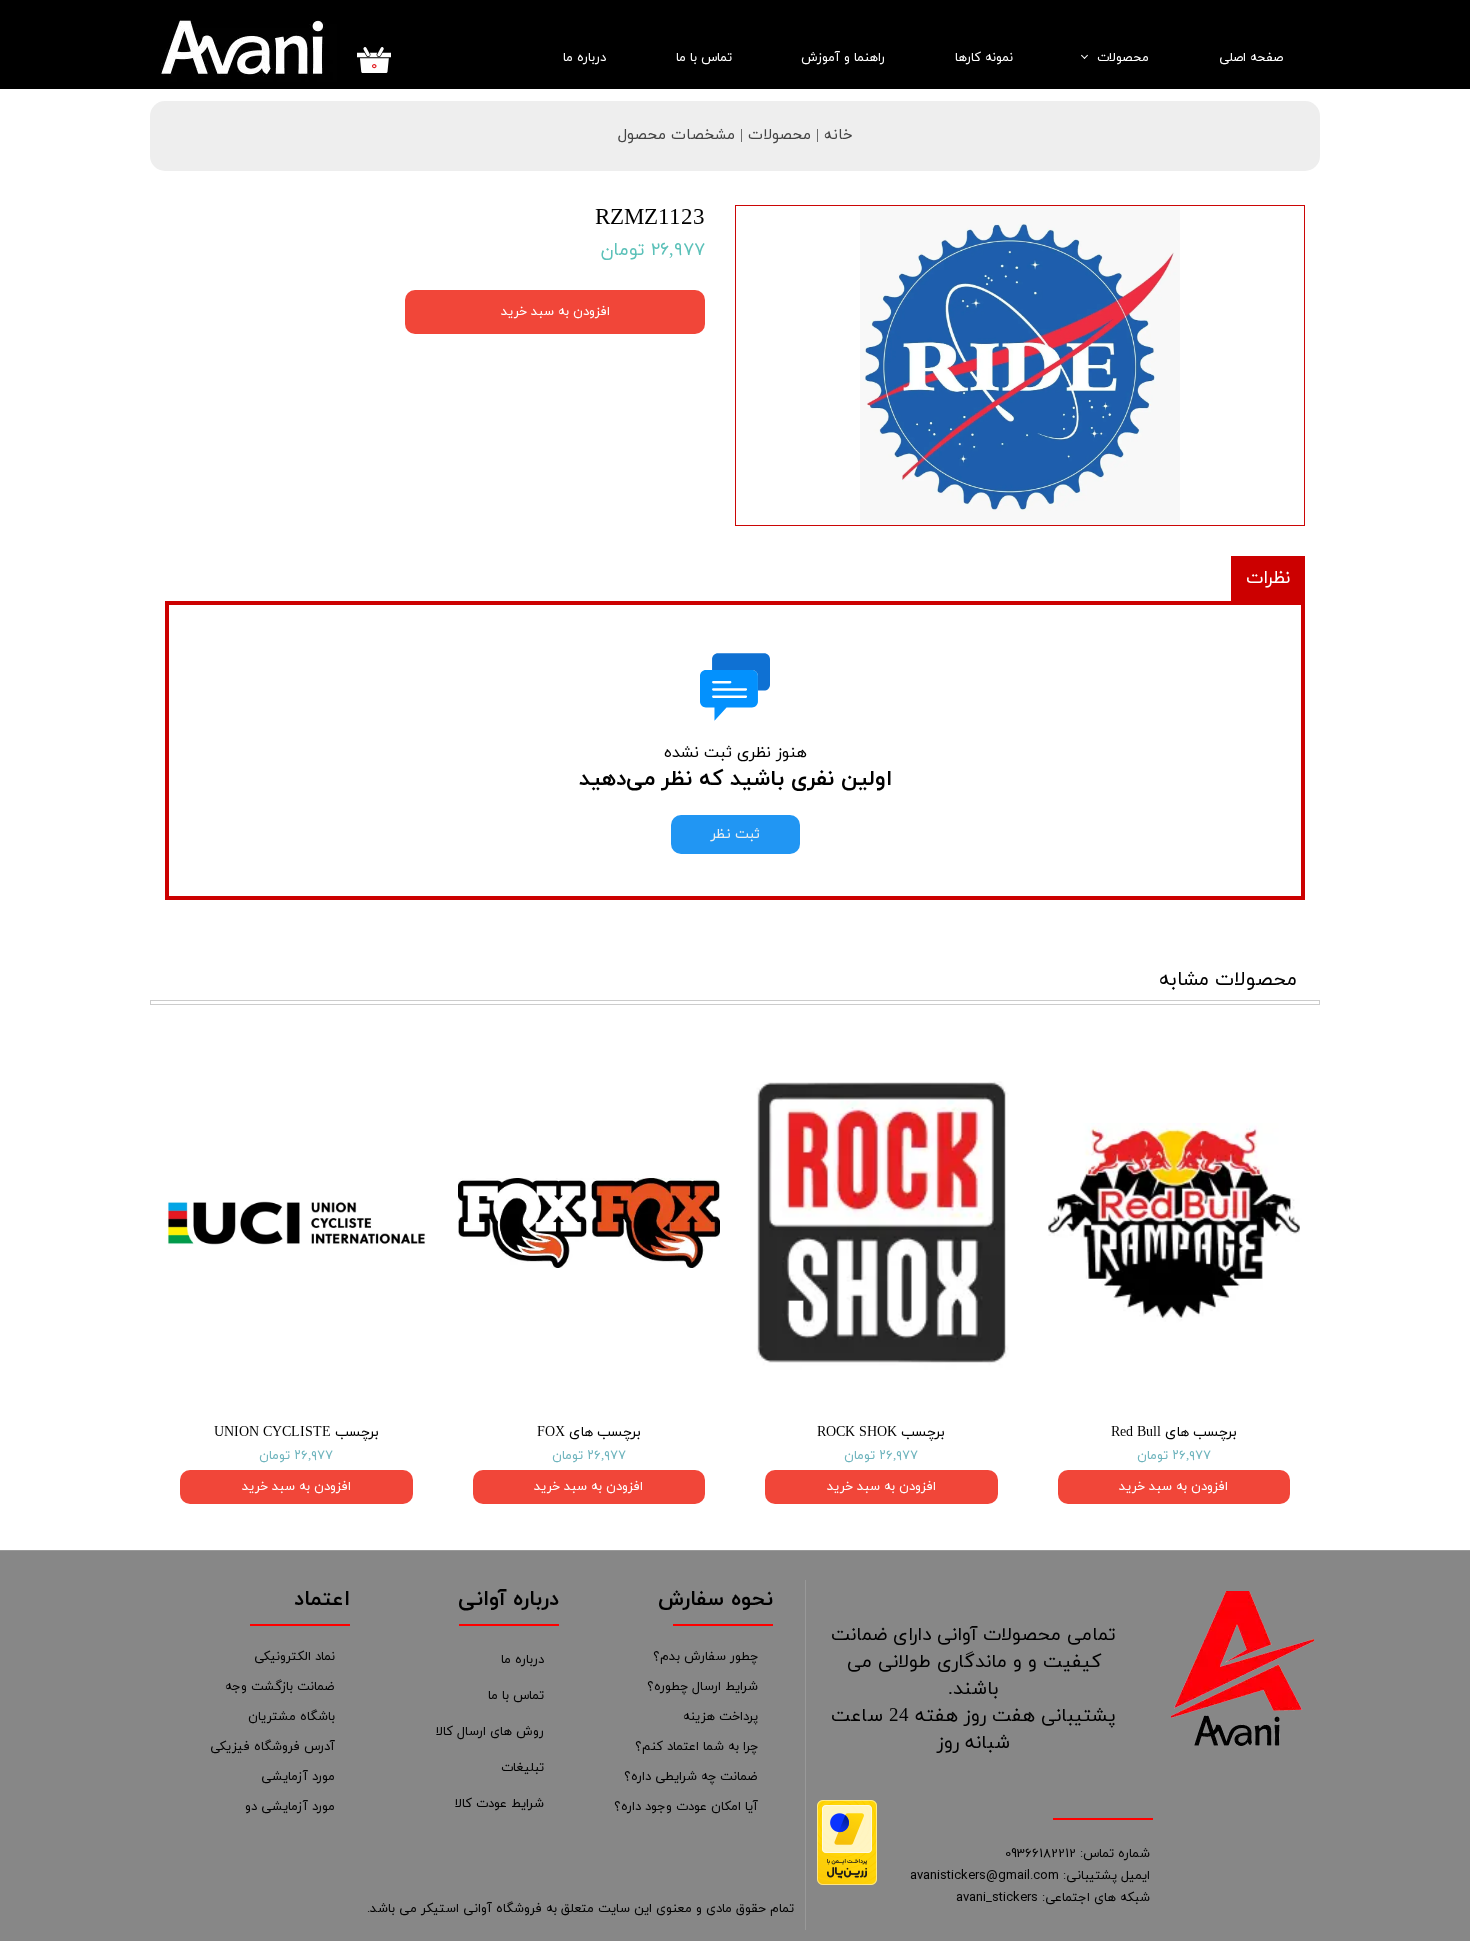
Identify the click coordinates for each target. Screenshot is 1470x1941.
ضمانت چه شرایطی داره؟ (691, 1777)
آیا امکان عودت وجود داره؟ (686, 1807)
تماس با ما (704, 58)
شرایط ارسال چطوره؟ (702, 1687)
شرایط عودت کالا (499, 1804)
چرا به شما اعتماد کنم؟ (696, 1747)
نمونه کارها (984, 58)
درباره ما (584, 58)
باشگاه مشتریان (291, 1717)
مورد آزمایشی (298, 1777)
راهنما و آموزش (843, 58)
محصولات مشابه (1228, 980)
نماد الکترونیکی (294, 1657)
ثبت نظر (735, 834)
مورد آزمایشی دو (290, 1807)
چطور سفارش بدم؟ (705, 1657)
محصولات (1123, 58)
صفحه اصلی (1251, 58)
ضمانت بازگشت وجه (280, 1687)
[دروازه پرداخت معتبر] (847, 1881)
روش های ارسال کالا (490, 1732)
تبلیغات (522, 1768)
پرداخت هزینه (720, 1717)
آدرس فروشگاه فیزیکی (272, 1747)
